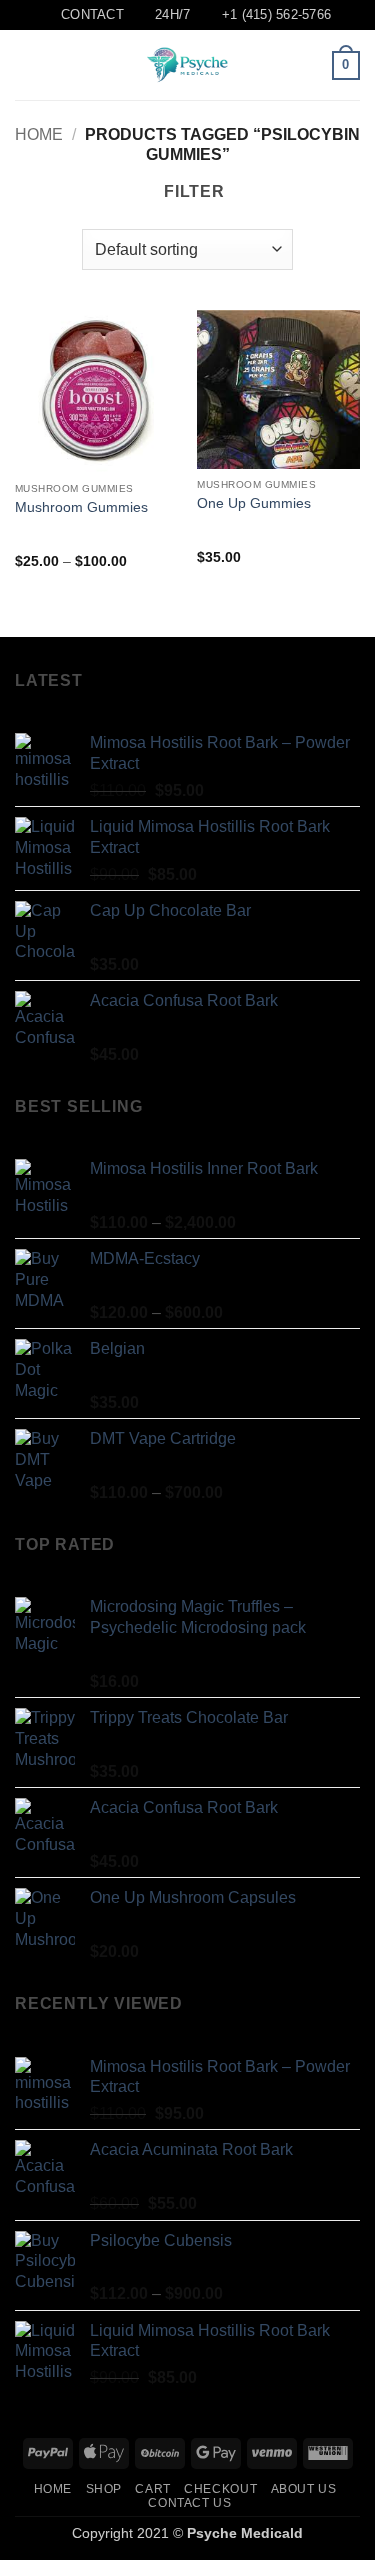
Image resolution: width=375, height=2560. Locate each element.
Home (39, 134)
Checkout (220, 2489)
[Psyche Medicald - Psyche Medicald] (188, 65)
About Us (304, 2489)
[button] (27, 65)
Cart (152, 2489)
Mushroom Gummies (81, 507)
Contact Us (189, 2503)
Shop (104, 2489)
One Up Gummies (254, 503)
